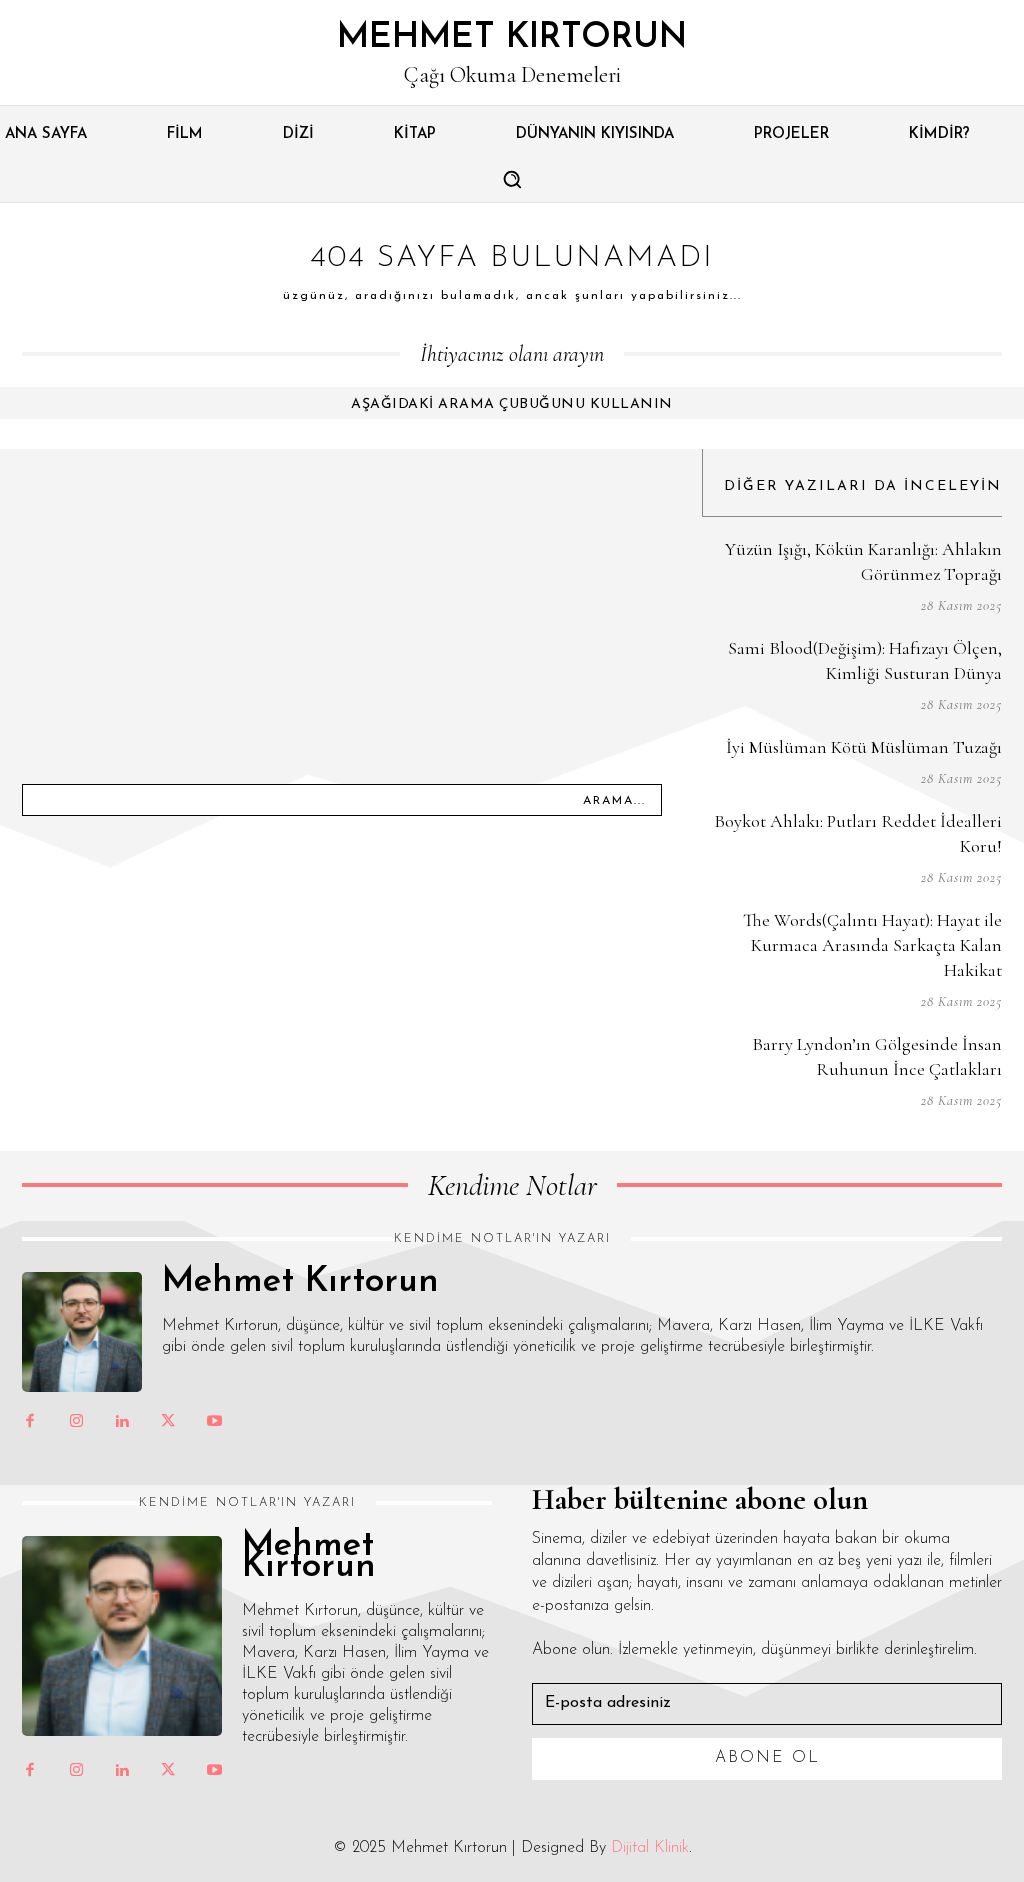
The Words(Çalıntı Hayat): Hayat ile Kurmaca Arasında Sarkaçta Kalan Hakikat (872, 945)
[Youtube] (214, 1422)
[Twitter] (168, 1422)
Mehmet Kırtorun (300, 1282)
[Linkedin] (122, 1422)
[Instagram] (76, 1422)
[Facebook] (30, 1422)
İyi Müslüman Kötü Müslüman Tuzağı (864, 747)
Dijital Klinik (650, 1848)
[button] (512, 179)
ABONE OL (767, 1758)
